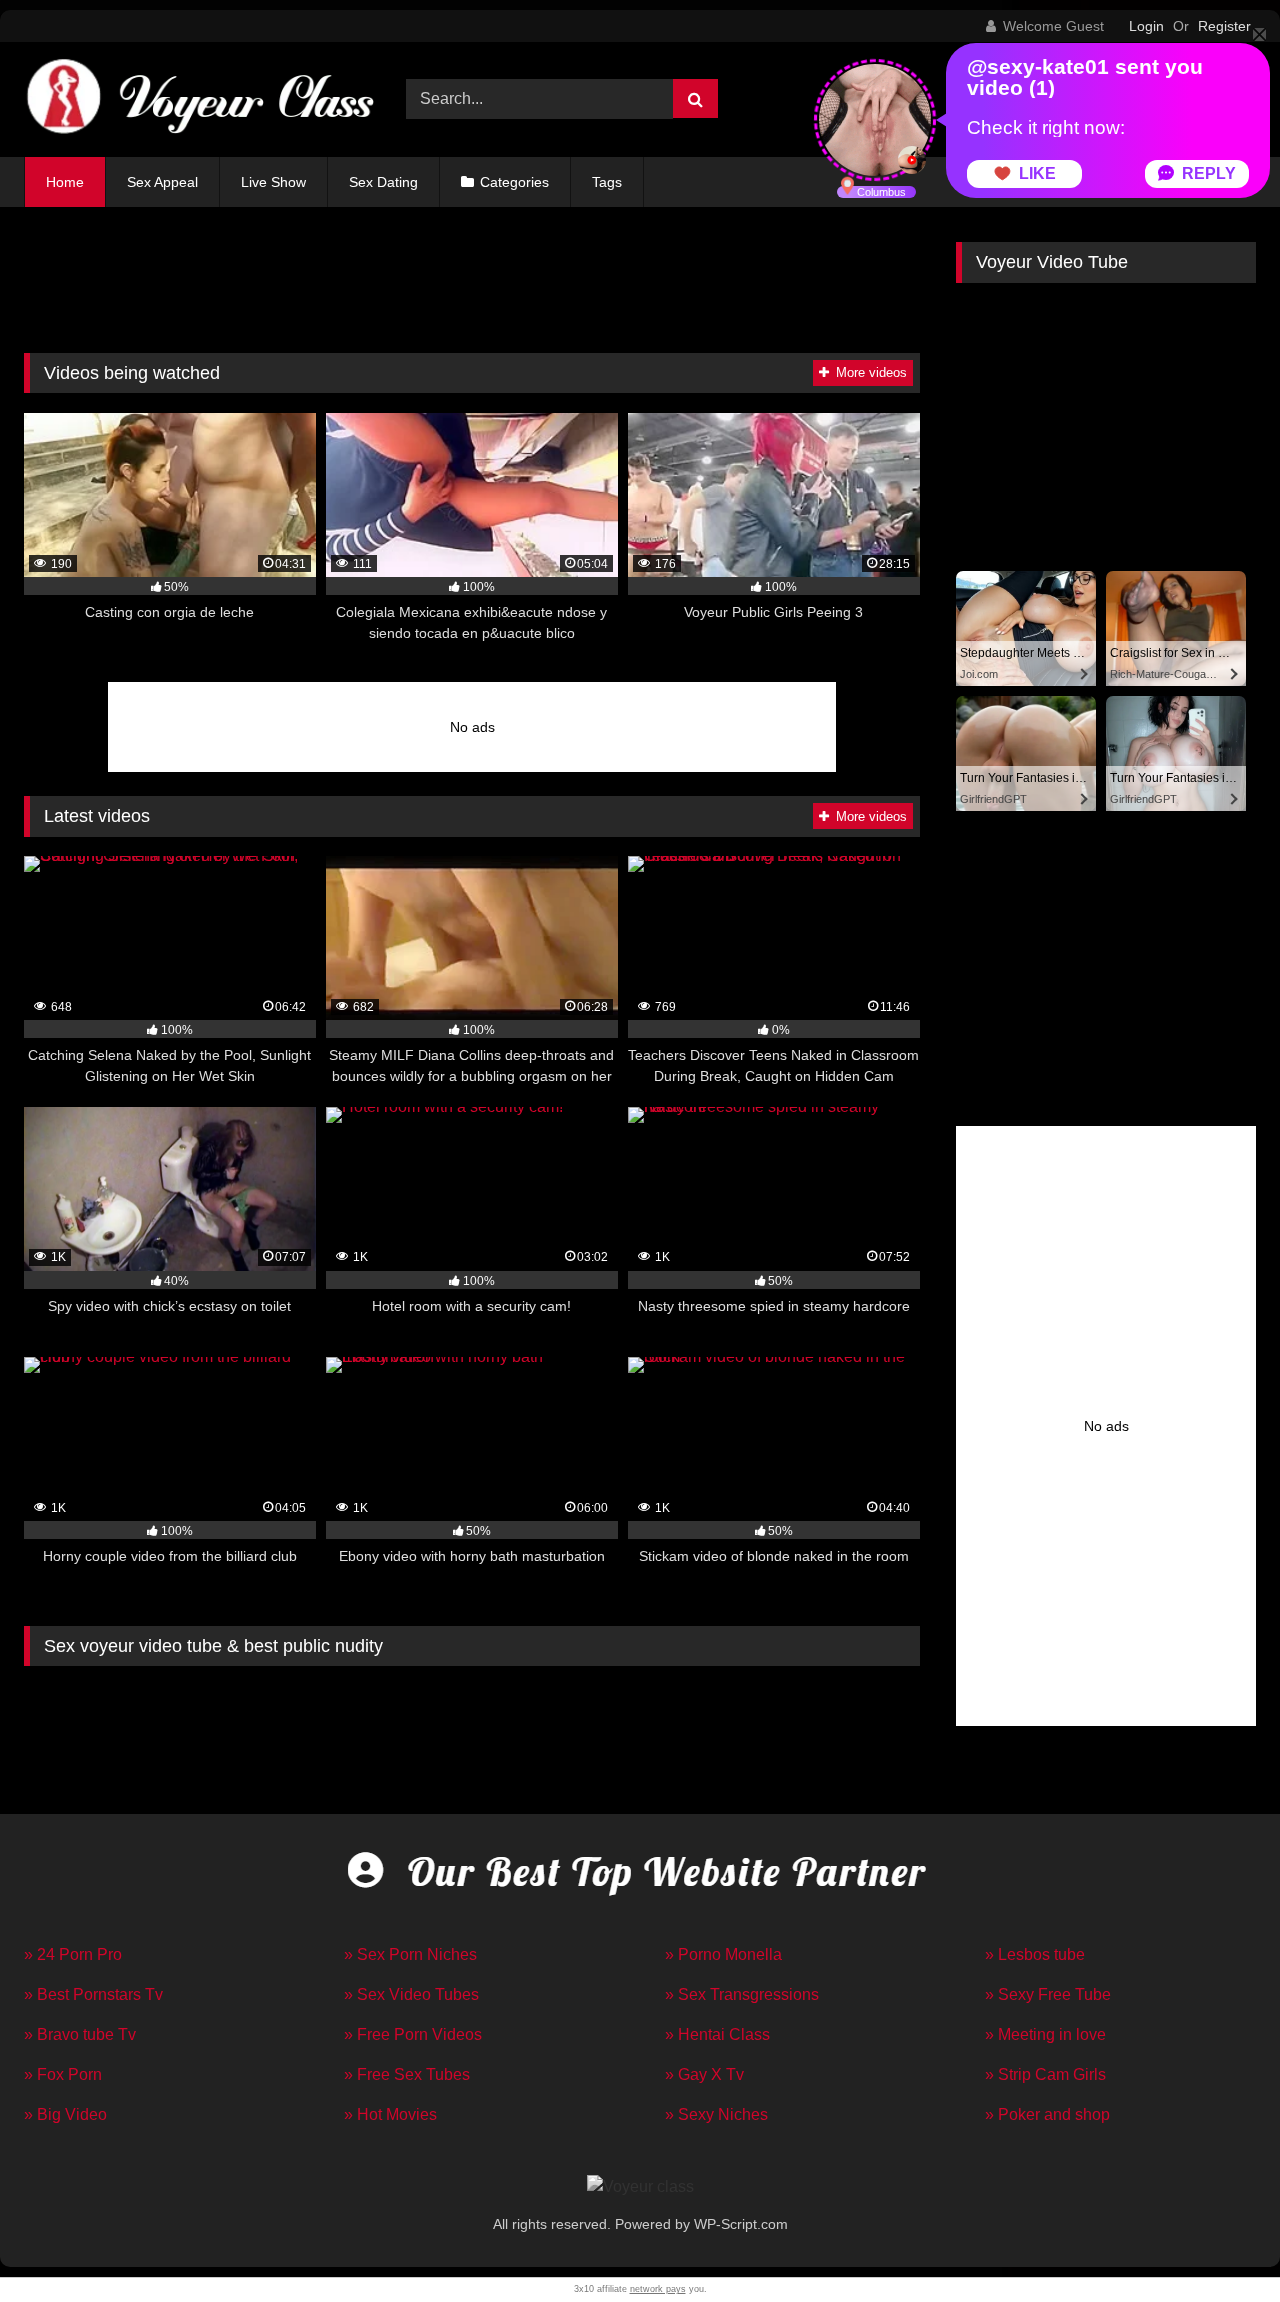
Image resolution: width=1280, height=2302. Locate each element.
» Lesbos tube (1035, 1954)
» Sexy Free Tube (1048, 1994)
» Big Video (65, 2114)
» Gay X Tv (704, 2074)
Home (65, 182)
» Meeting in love (1045, 2034)
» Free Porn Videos (413, 2034)
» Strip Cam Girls (1045, 2074)
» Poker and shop (1047, 2114)
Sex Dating (383, 182)
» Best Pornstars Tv (93, 1994)
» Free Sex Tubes (407, 2074)
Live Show (273, 182)
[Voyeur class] (199, 99)
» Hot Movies (390, 2114)
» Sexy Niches (716, 2114)
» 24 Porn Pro (73, 1954)
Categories (514, 182)
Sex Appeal (162, 182)
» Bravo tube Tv (80, 2034)
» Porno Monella (723, 1954)
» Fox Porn (63, 2074)
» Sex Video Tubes (411, 1994)
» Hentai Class (717, 2034)
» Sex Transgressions (742, 1994)
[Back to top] (1218, 2242)
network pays (658, 2289)
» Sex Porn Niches (410, 1954)
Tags (607, 182)
